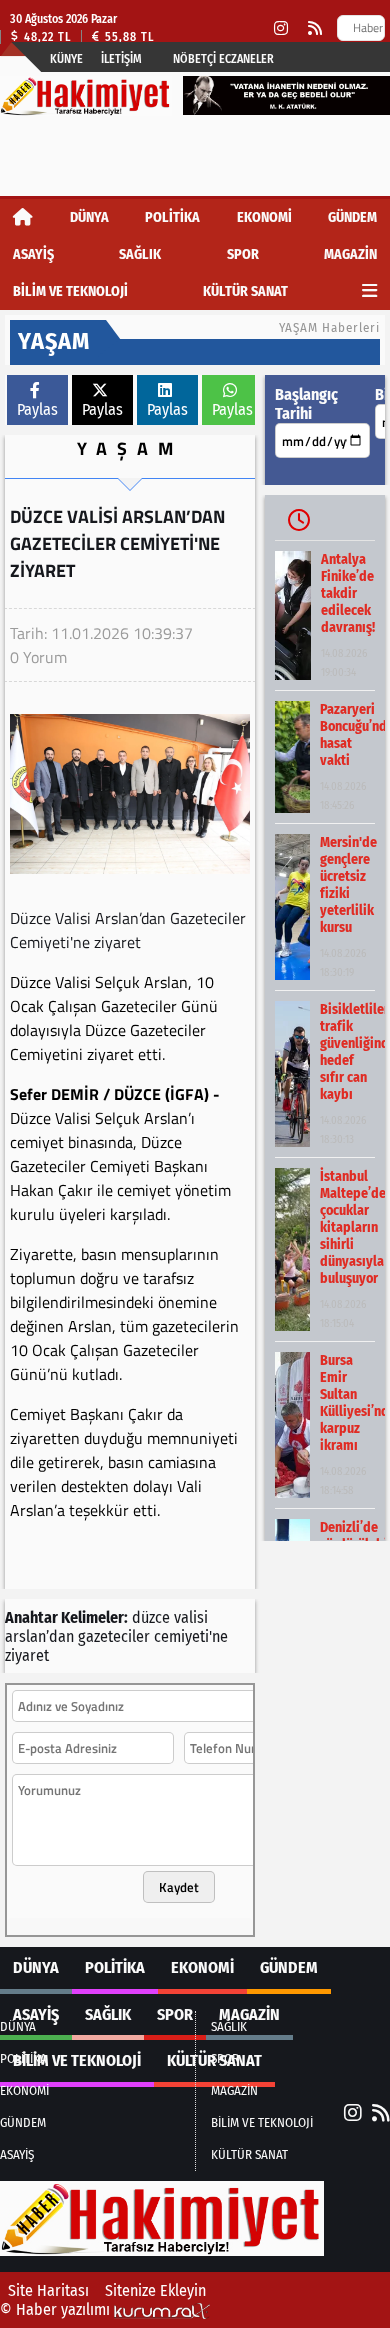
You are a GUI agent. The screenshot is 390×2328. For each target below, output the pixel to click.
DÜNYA (89, 217)
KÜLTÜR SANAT (245, 291)
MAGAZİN (350, 254)
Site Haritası (48, 2290)
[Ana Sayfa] (23, 217)
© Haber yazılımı (57, 2309)
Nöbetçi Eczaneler (223, 59)
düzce (151, 1617)
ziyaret (27, 1655)
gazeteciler (114, 1636)
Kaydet (179, 1887)
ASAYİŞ (33, 254)
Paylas (37, 409)
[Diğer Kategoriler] (369, 291)
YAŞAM (130, 448)
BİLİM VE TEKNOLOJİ (70, 291)
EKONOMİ (264, 217)
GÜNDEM (352, 217)
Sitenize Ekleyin (155, 2290)
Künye (66, 59)
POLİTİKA (172, 217)
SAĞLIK (140, 254)
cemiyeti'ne (191, 1636)
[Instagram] (281, 28)
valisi (191, 1617)
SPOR (243, 254)
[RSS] (315, 28)
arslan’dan (39, 1636)
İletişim (121, 59)
